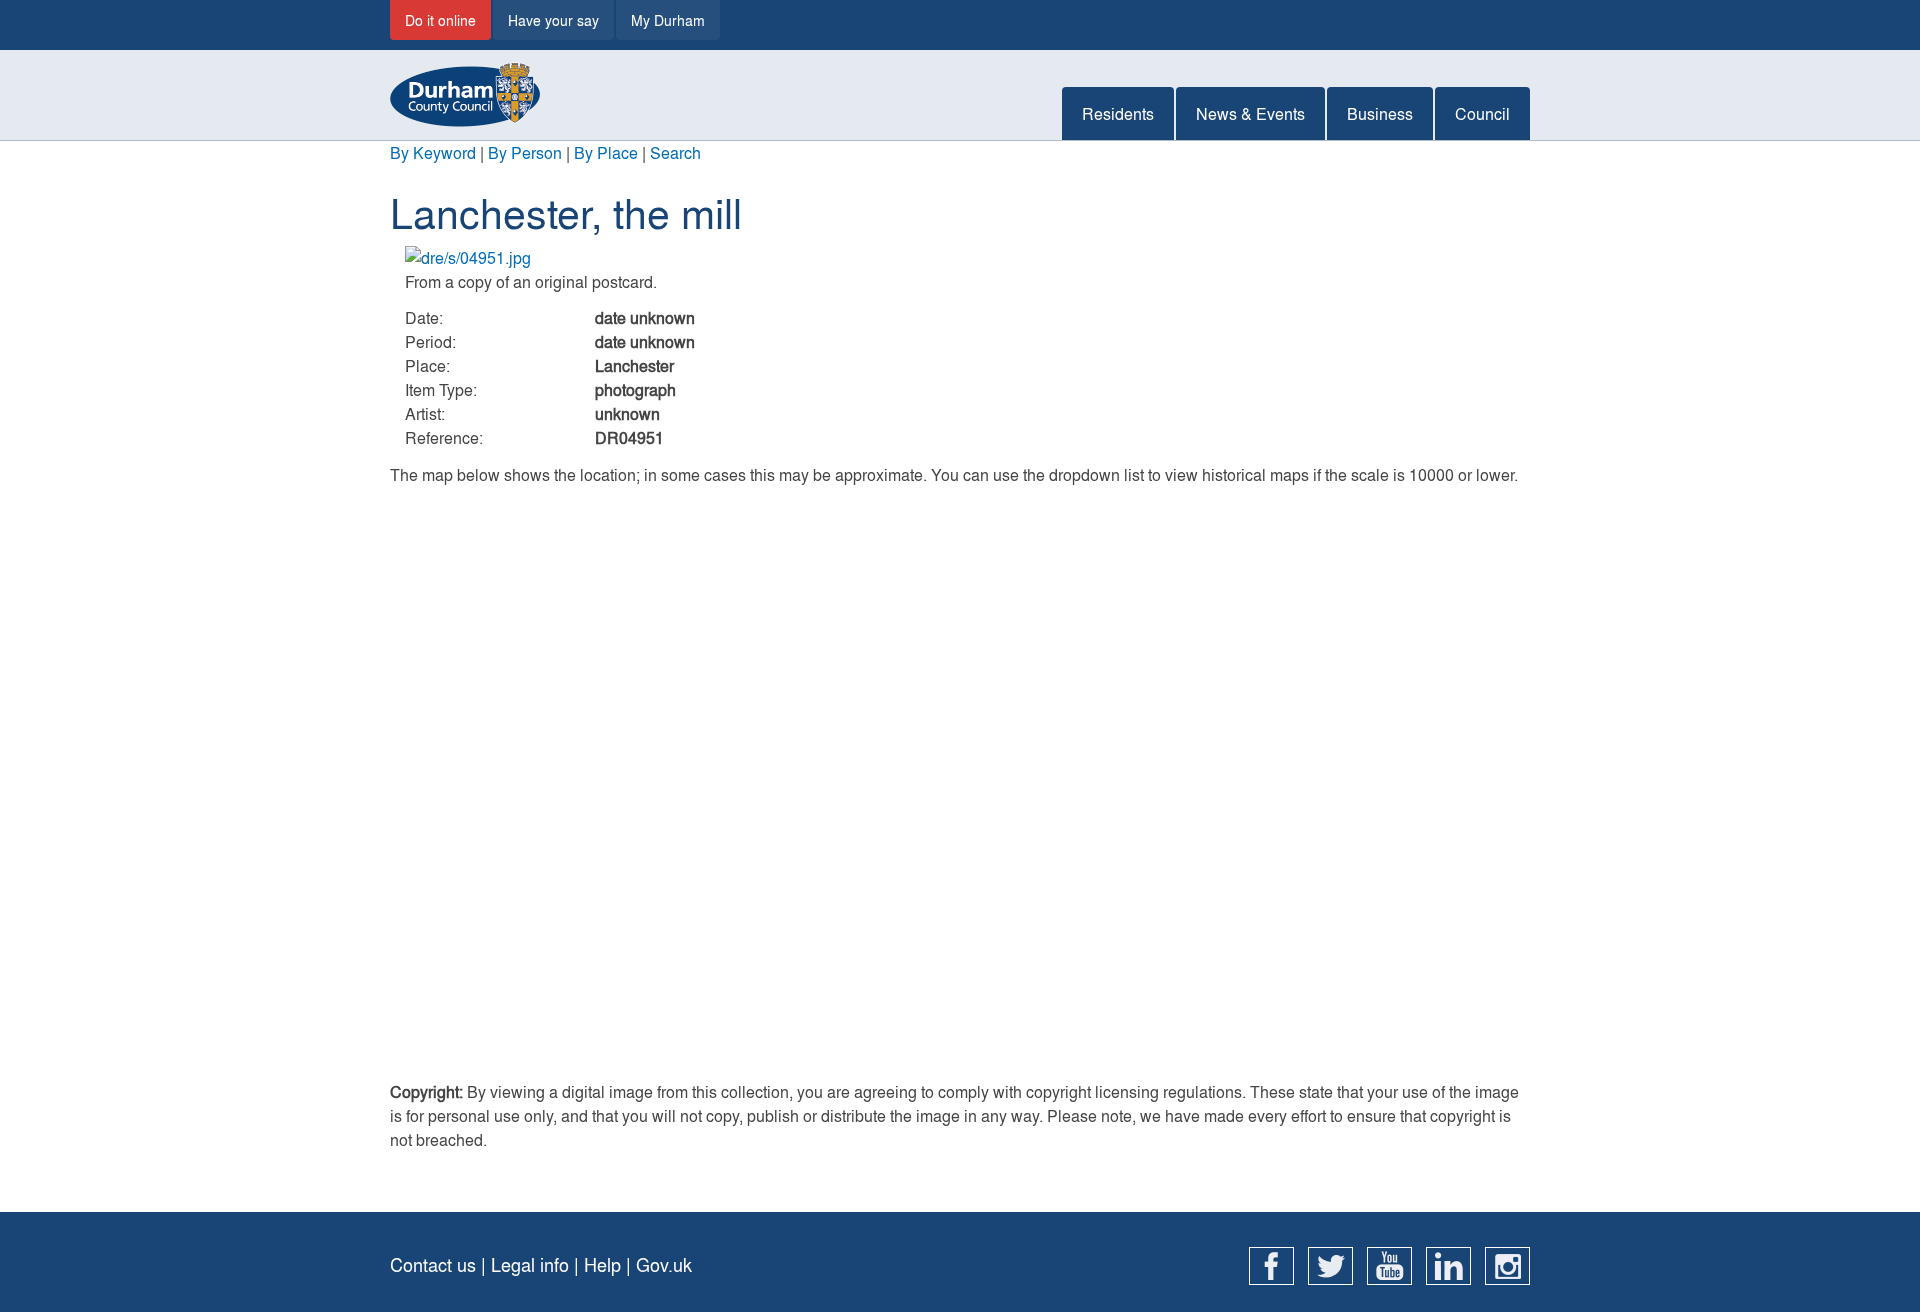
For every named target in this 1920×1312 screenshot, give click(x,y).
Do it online (440, 20)
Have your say (553, 20)
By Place (606, 152)
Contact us (433, 1264)
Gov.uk (664, 1264)
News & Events (1250, 113)
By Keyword (433, 152)
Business (1380, 113)
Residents (1118, 113)
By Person (525, 152)
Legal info (530, 1264)
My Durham (668, 20)
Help (602, 1264)
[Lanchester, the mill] (960, 258)
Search (675, 152)
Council (1482, 113)
